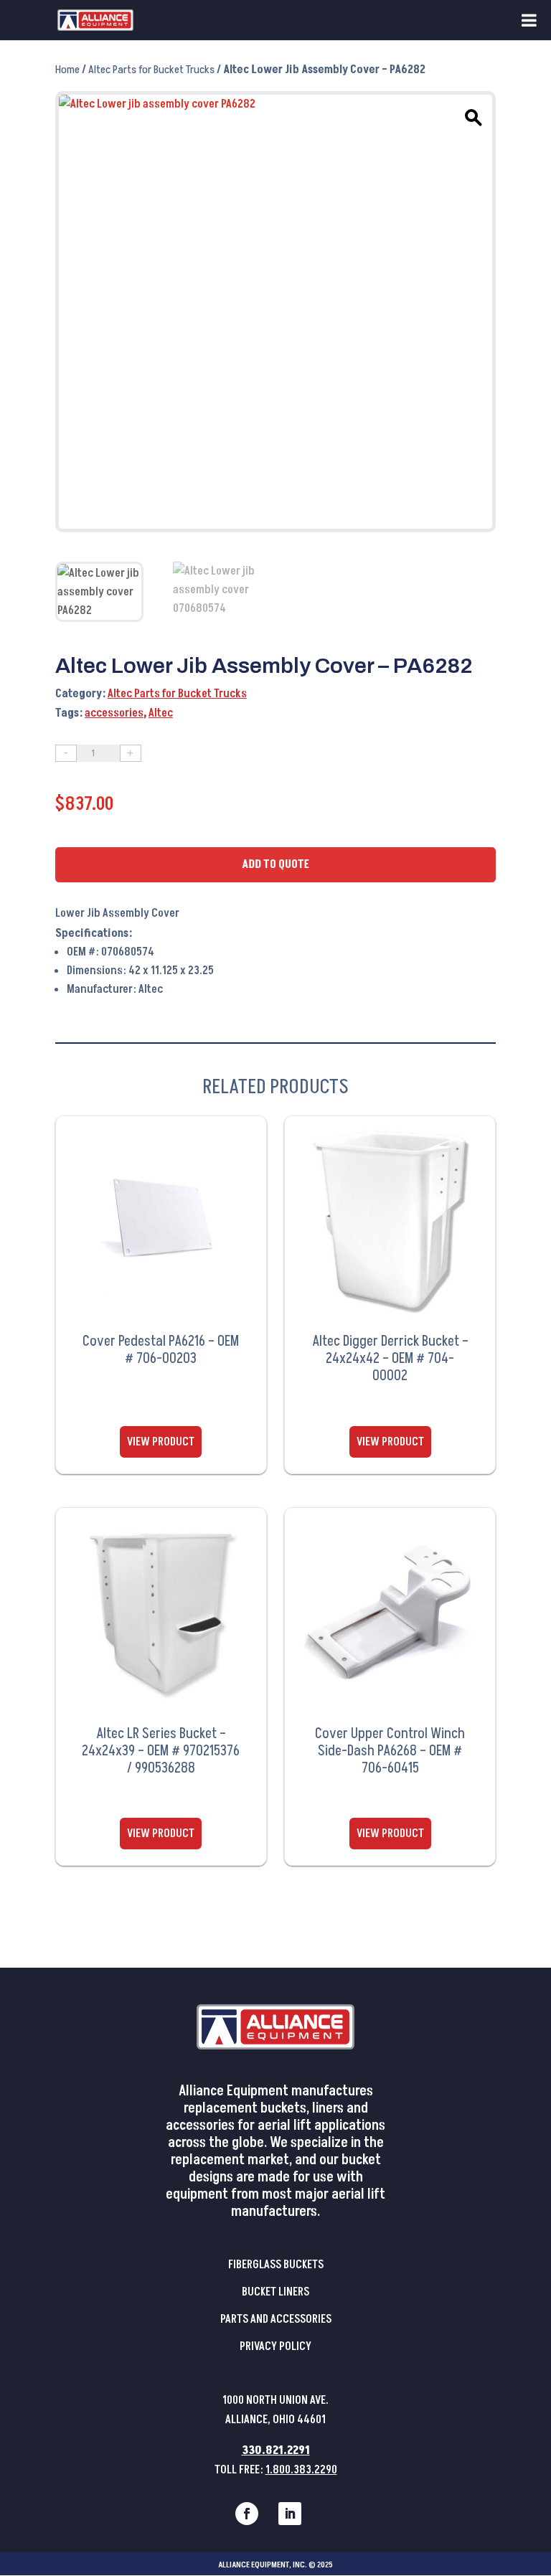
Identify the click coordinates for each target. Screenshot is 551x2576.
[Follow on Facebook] (247, 2514)
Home (67, 70)
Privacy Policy (275, 2346)
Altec (161, 713)
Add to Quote (275, 864)
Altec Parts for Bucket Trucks (151, 70)
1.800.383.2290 (301, 2470)
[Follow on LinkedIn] (290, 2514)
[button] (471, 115)
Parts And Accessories (276, 2319)
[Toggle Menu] (529, 20)
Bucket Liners (275, 2292)
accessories (114, 713)
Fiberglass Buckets (276, 2265)
